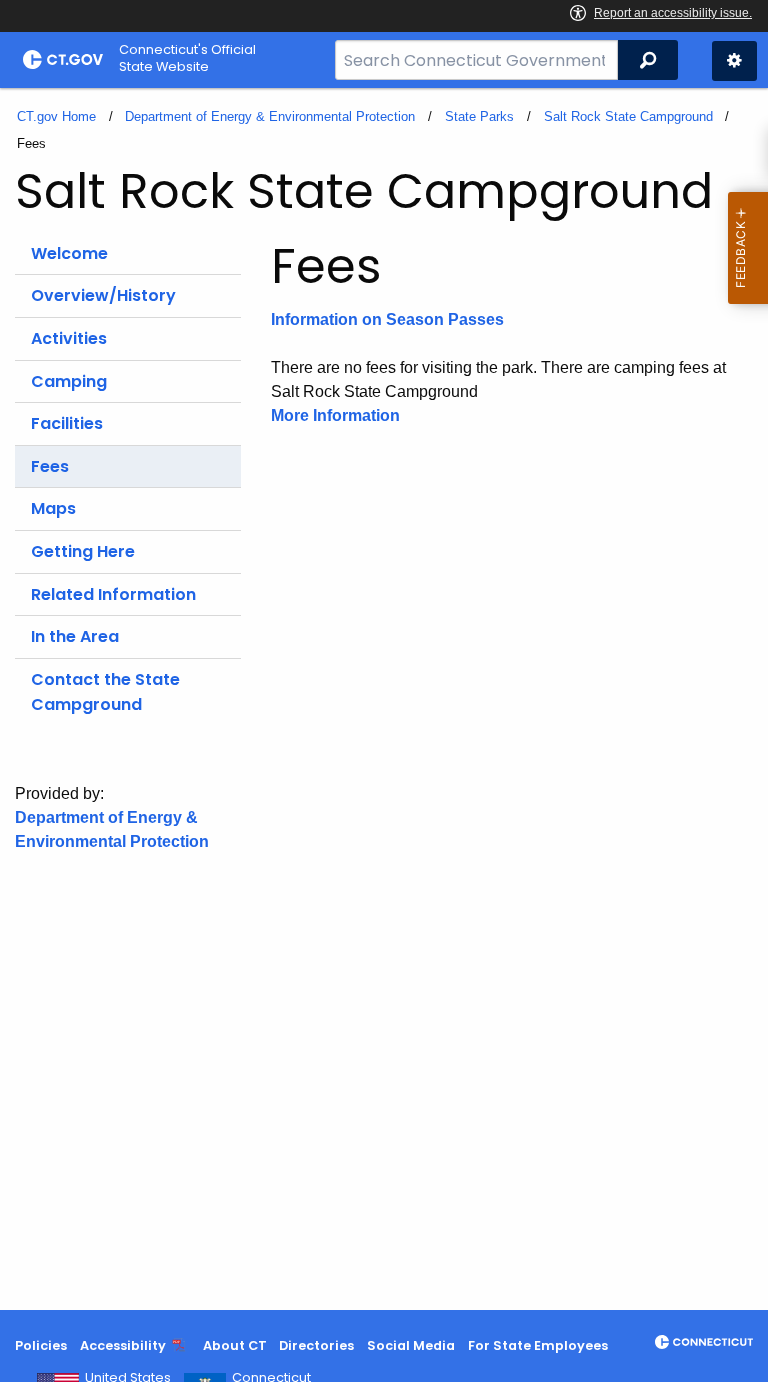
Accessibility (123, 1345)
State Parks (479, 116)
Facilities (67, 423)
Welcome (69, 253)
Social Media (411, 1345)
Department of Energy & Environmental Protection (270, 116)
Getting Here (83, 551)
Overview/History (103, 295)
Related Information (113, 594)
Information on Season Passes (387, 319)
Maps (53, 508)
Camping (69, 381)
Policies (41, 1345)
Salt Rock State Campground (628, 116)
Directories (316, 1345)
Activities (69, 338)
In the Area (75, 636)
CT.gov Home (56, 116)
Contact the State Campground (105, 692)
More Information (335, 415)
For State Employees (538, 1345)
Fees (50, 466)
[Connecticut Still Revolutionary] (704, 1342)
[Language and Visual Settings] (734, 61)
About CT (235, 1345)
